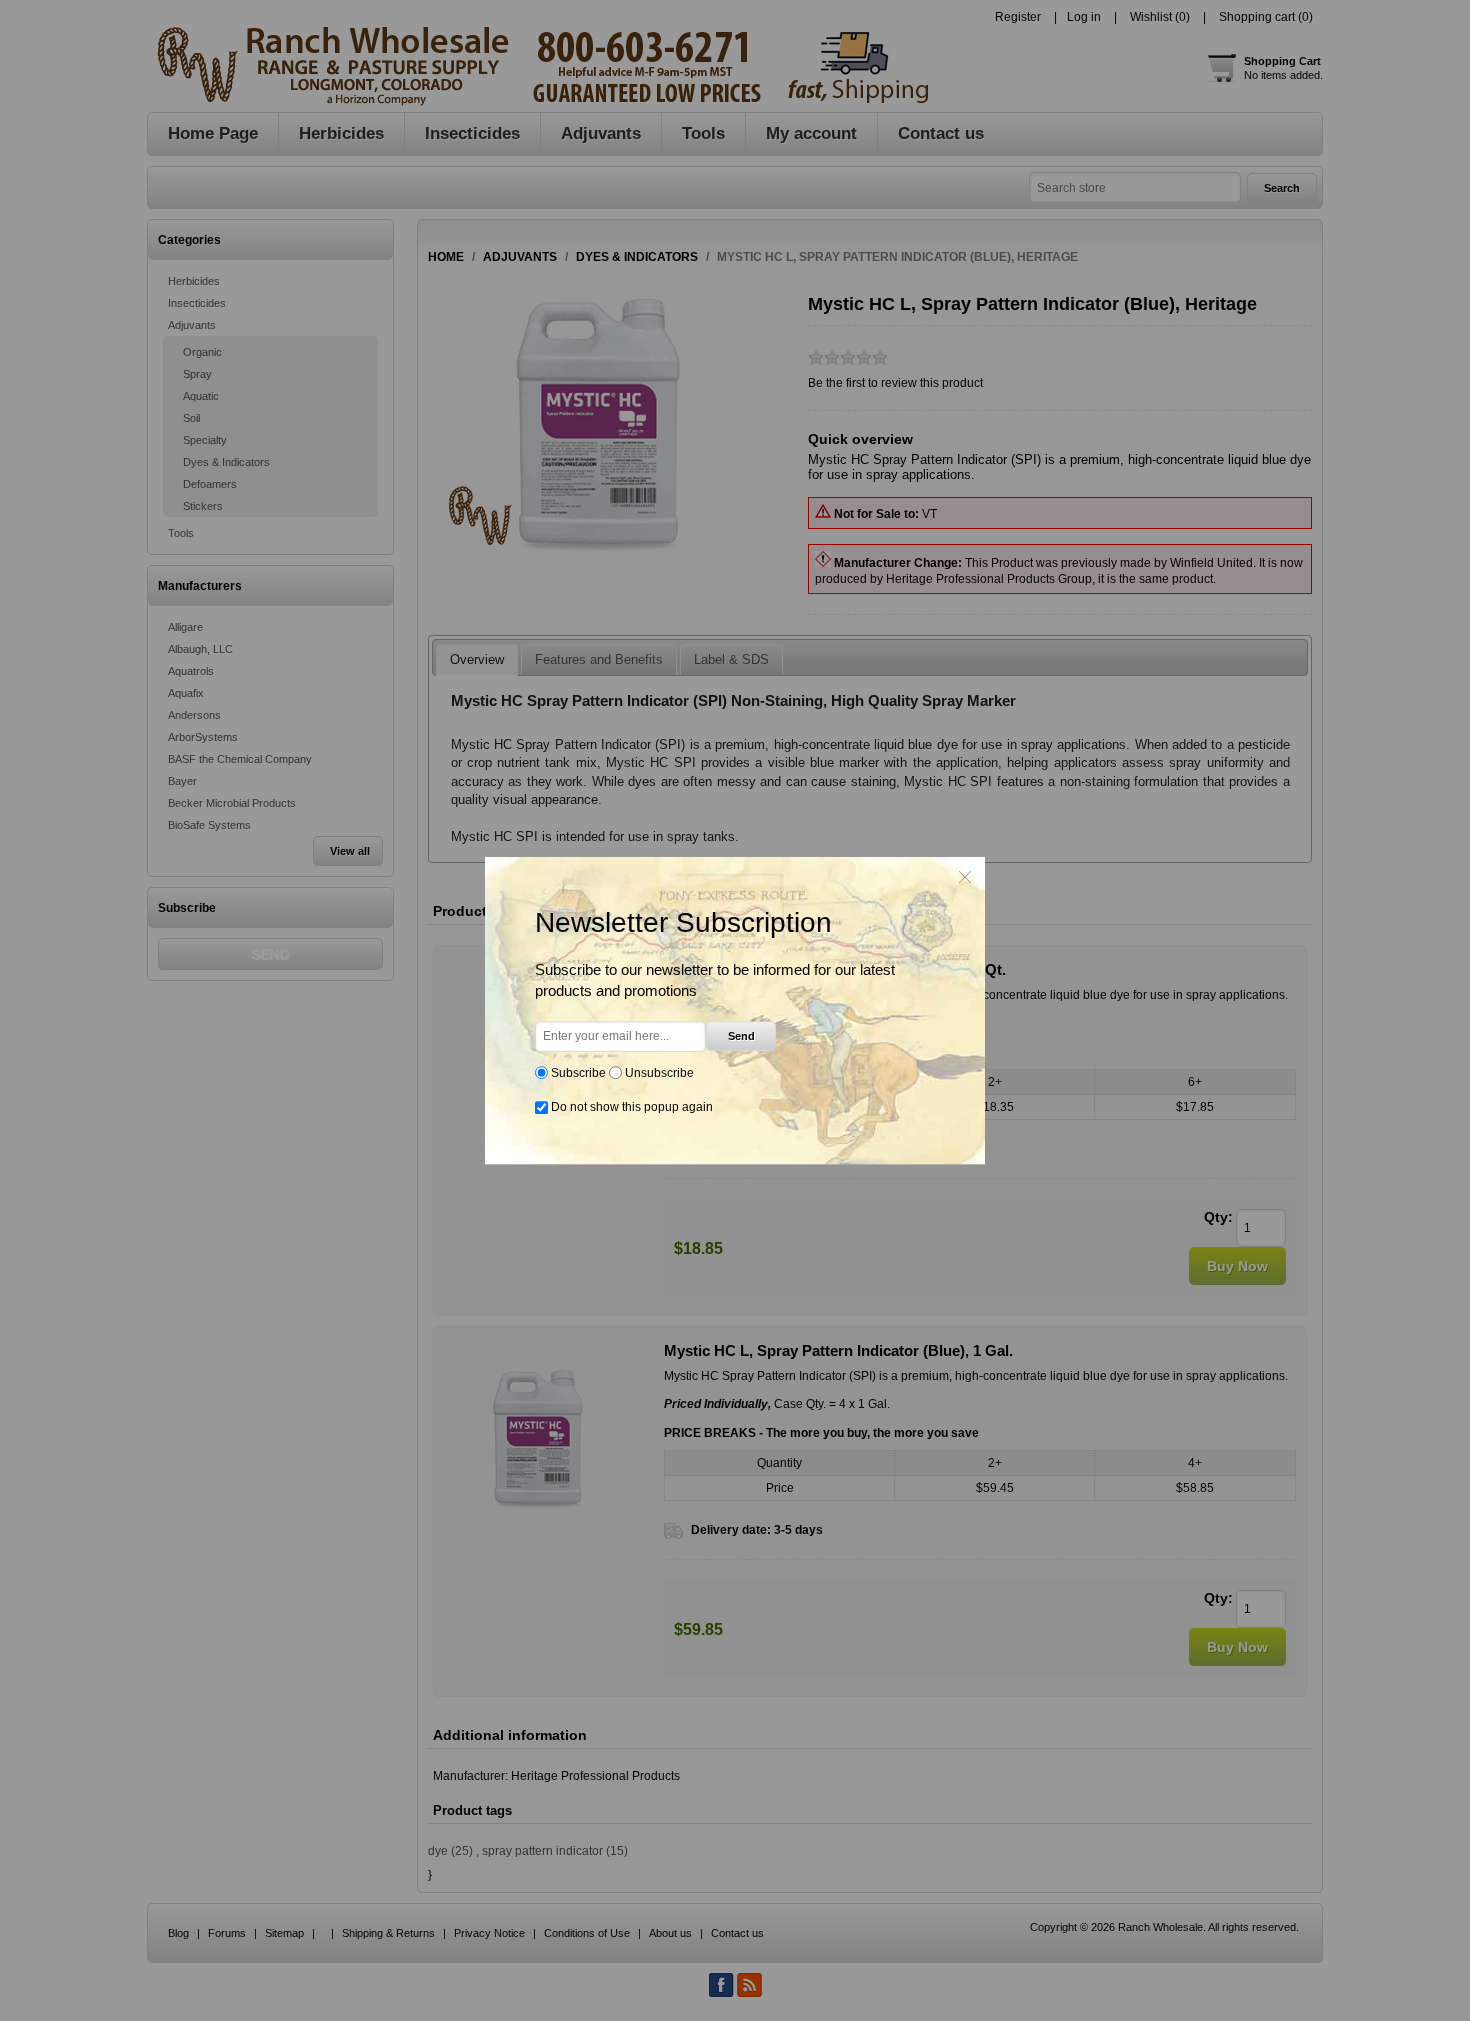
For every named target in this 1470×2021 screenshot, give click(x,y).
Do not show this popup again (632, 1107)
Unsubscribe (659, 1073)
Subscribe (578, 1073)
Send (741, 1036)
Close (965, 877)
